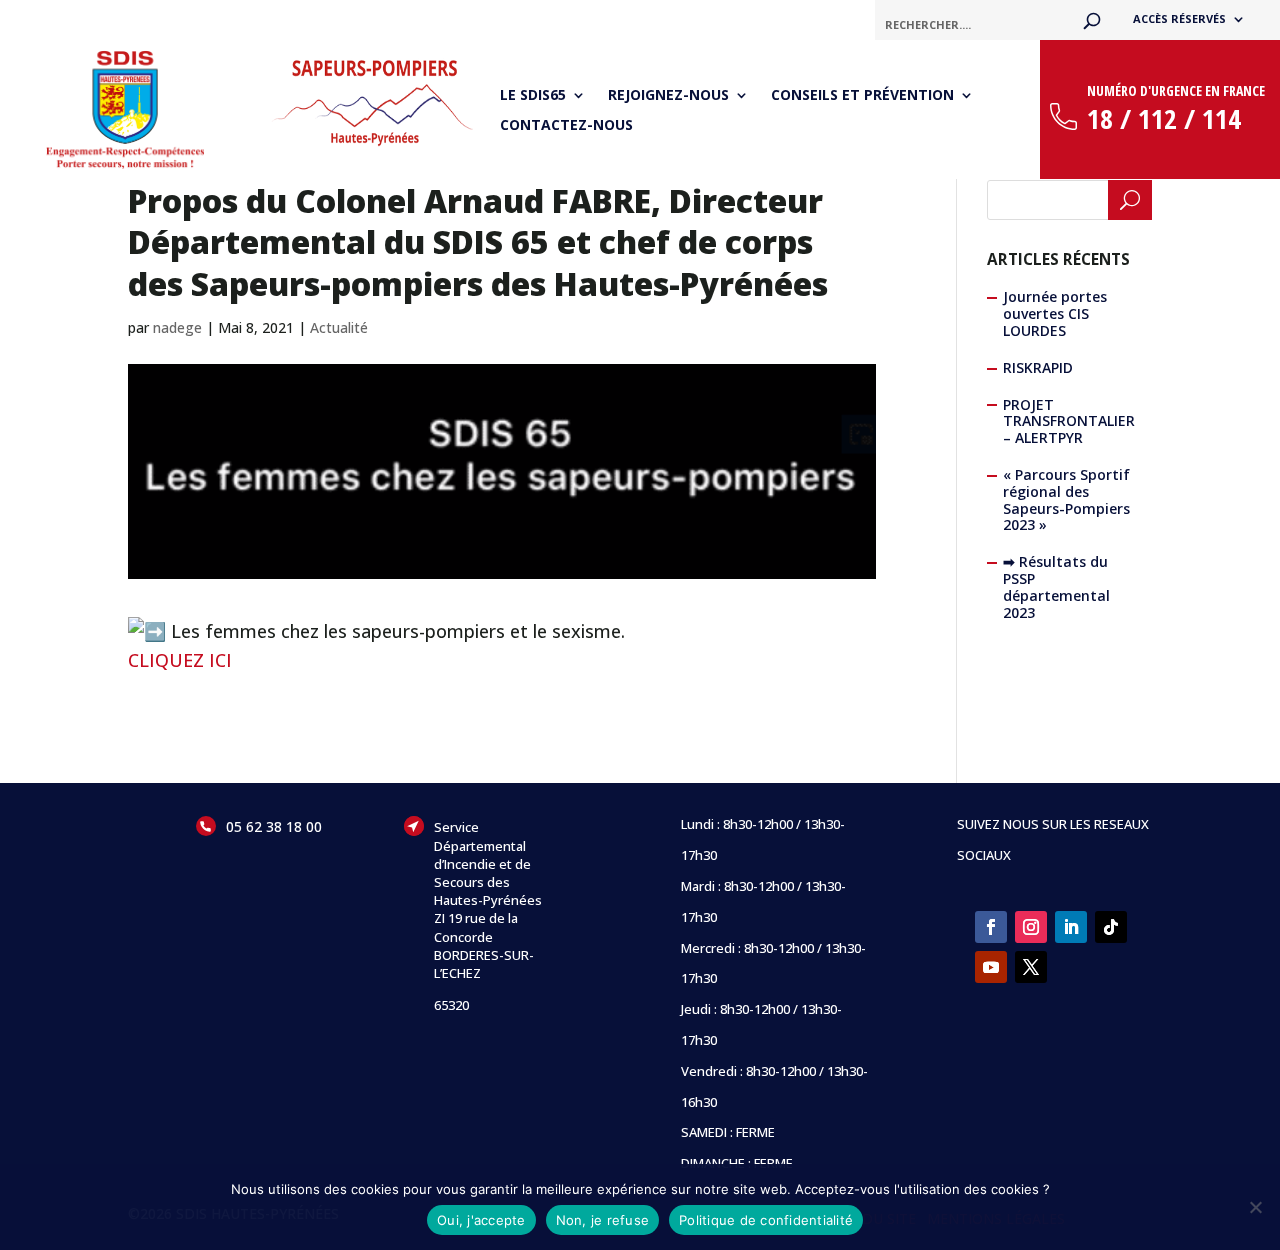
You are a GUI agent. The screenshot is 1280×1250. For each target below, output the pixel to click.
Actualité (339, 327)
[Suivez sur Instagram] (1031, 927)
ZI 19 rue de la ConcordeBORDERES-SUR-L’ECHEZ (484, 945)
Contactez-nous (566, 126)
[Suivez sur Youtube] (991, 967)
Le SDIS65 (533, 96)
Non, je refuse (603, 1220)
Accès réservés (1179, 19)
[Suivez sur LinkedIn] (1071, 927)
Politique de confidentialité (766, 1220)
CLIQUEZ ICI (180, 660)
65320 (451, 1005)
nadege (177, 327)
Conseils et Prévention (862, 96)
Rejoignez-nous (668, 96)
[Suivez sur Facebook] (991, 927)
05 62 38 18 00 (274, 826)
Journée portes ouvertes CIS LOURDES (1055, 313)
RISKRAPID (1038, 367)
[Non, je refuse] (1255, 1207)
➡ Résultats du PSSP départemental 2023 (1056, 586)
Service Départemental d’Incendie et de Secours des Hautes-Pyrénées (488, 863)
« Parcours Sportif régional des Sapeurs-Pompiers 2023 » (1066, 499)
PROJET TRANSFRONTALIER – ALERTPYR (1069, 421)
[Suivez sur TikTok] (1111, 927)
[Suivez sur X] (1031, 967)
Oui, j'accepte (481, 1220)
